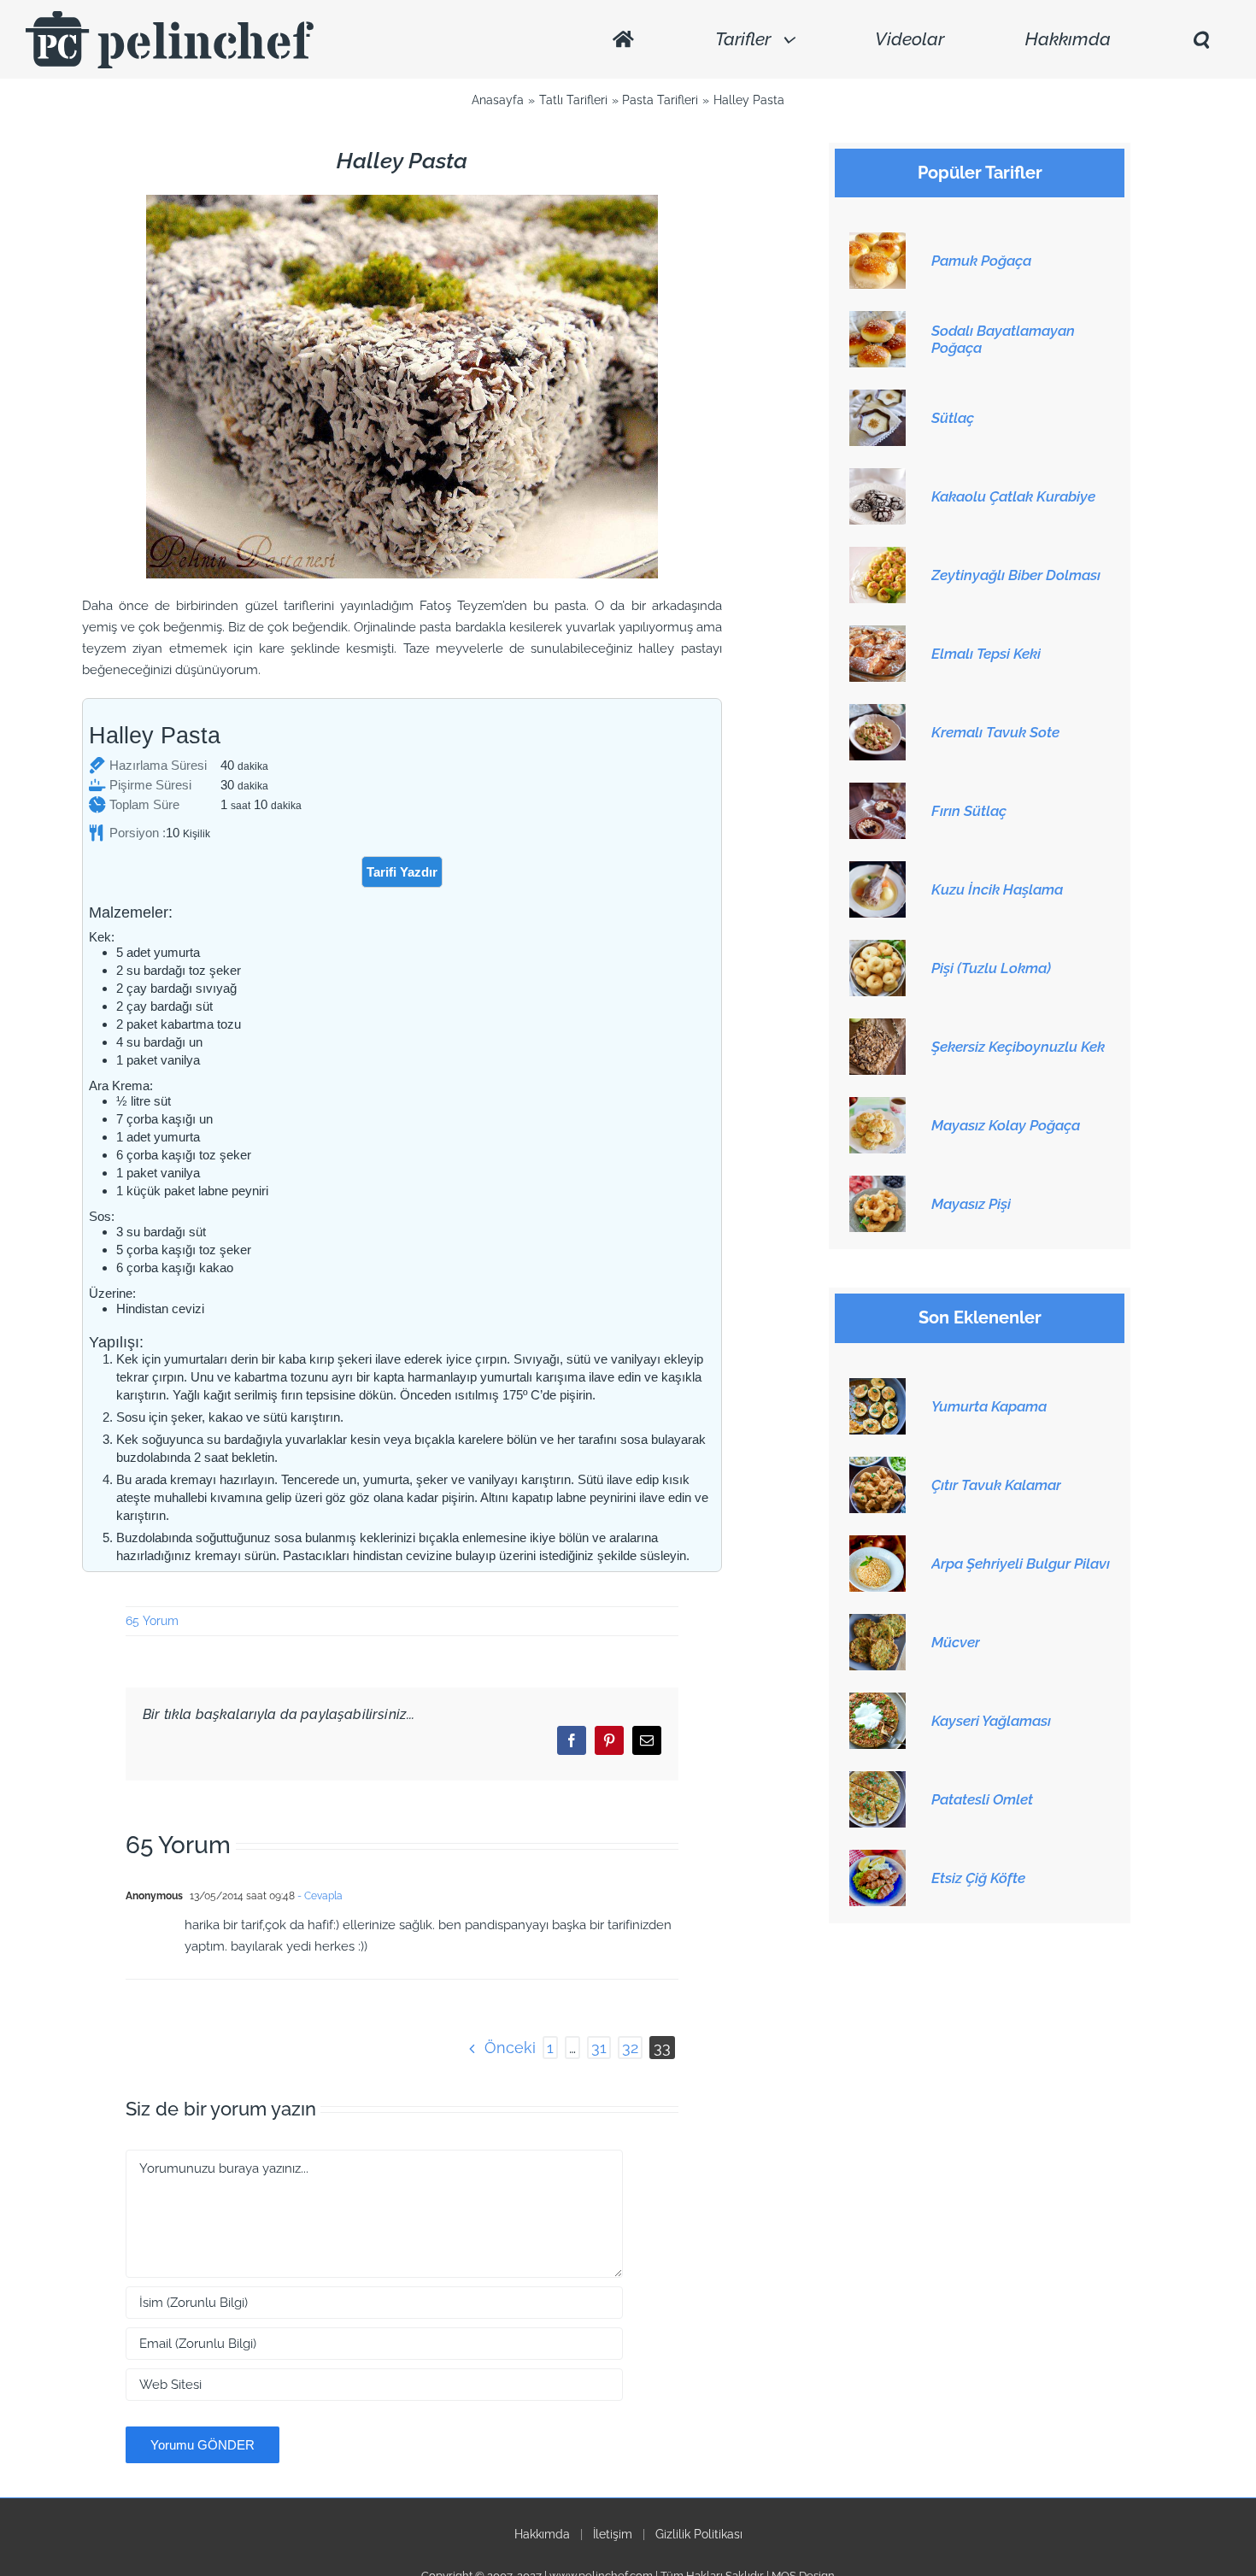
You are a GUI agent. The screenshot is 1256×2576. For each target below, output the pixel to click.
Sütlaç (953, 418)
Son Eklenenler (980, 1318)
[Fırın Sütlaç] (877, 792)
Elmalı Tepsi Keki (986, 654)
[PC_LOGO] (170, 17)
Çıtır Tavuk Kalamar (996, 1485)
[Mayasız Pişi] (877, 1185)
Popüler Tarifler (980, 173)
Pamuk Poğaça (981, 261)
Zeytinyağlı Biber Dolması (1016, 575)
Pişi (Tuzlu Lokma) (991, 968)
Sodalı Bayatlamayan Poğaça (1003, 339)
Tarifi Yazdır (402, 872)
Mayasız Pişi (971, 1204)
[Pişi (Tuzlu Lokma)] (877, 949)
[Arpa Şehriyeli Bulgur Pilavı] (877, 1545)
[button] (1200, 40)
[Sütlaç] (877, 399)
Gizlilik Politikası (699, 2534)
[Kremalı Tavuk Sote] (877, 713)
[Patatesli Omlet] (877, 1781)
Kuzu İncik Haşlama (997, 889)
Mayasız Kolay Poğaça (1006, 1125)
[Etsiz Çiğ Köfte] (877, 1859)
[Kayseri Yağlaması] (877, 1702)
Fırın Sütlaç (969, 811)
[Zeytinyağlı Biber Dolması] (877, 556)
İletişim (613, 2534)
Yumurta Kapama (989, 1406)
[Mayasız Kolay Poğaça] (877, 1106)
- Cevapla (319, 1896)
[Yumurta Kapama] (877, 1388)
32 (630, 2048)
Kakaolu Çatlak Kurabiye (1013, 496)
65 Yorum (152, 1621)
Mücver (956, 1642)
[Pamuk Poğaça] (877, 242)
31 (599, 2048)
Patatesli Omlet (982, 1799)
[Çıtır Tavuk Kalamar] (877, 1466)
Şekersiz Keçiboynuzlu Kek (1018, 1047)
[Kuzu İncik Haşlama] (877, 871)
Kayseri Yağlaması (991, 1721)
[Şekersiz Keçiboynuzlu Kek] (877, 1028)
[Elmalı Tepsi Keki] (877, 635)
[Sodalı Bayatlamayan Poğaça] (877, 320)
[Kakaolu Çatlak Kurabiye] (877, 478)
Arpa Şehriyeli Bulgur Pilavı (1021, 1564)
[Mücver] (877, 1623)
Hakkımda (542, 2534)
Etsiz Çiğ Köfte (978, 1878)
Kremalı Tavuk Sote (995, 732)
